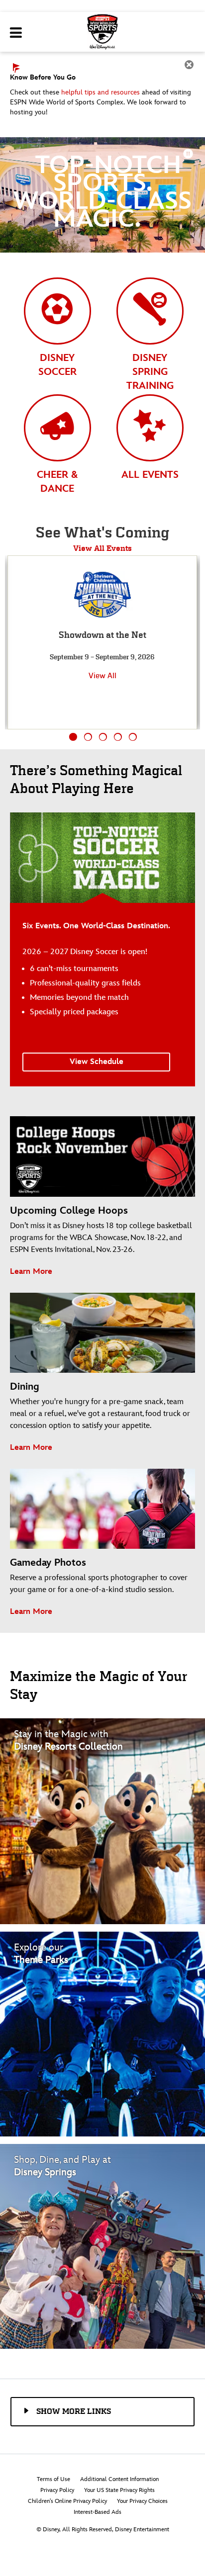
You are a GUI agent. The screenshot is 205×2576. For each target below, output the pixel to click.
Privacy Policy (57, 2490)
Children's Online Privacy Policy (67, 2501)
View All (102, 675)
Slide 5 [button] (133, 737)
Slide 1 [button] (73, 737)
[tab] (57, 336)
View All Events (102, 548)
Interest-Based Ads (98, 2512)
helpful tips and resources (101, 92)
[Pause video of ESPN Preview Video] (189, 153)
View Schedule (97, 1062)
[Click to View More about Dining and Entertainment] (102, 2246)
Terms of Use (53, 2479)
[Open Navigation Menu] (16, 33)
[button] (100, 2411)
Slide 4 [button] (118, 737)
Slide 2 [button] (88, 737)
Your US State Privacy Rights (119, 2490)
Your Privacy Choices (142, 2501)
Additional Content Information (119, 2479)
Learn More (31, 1272)
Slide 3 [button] (103, 737)
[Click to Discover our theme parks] (102, 2034)
